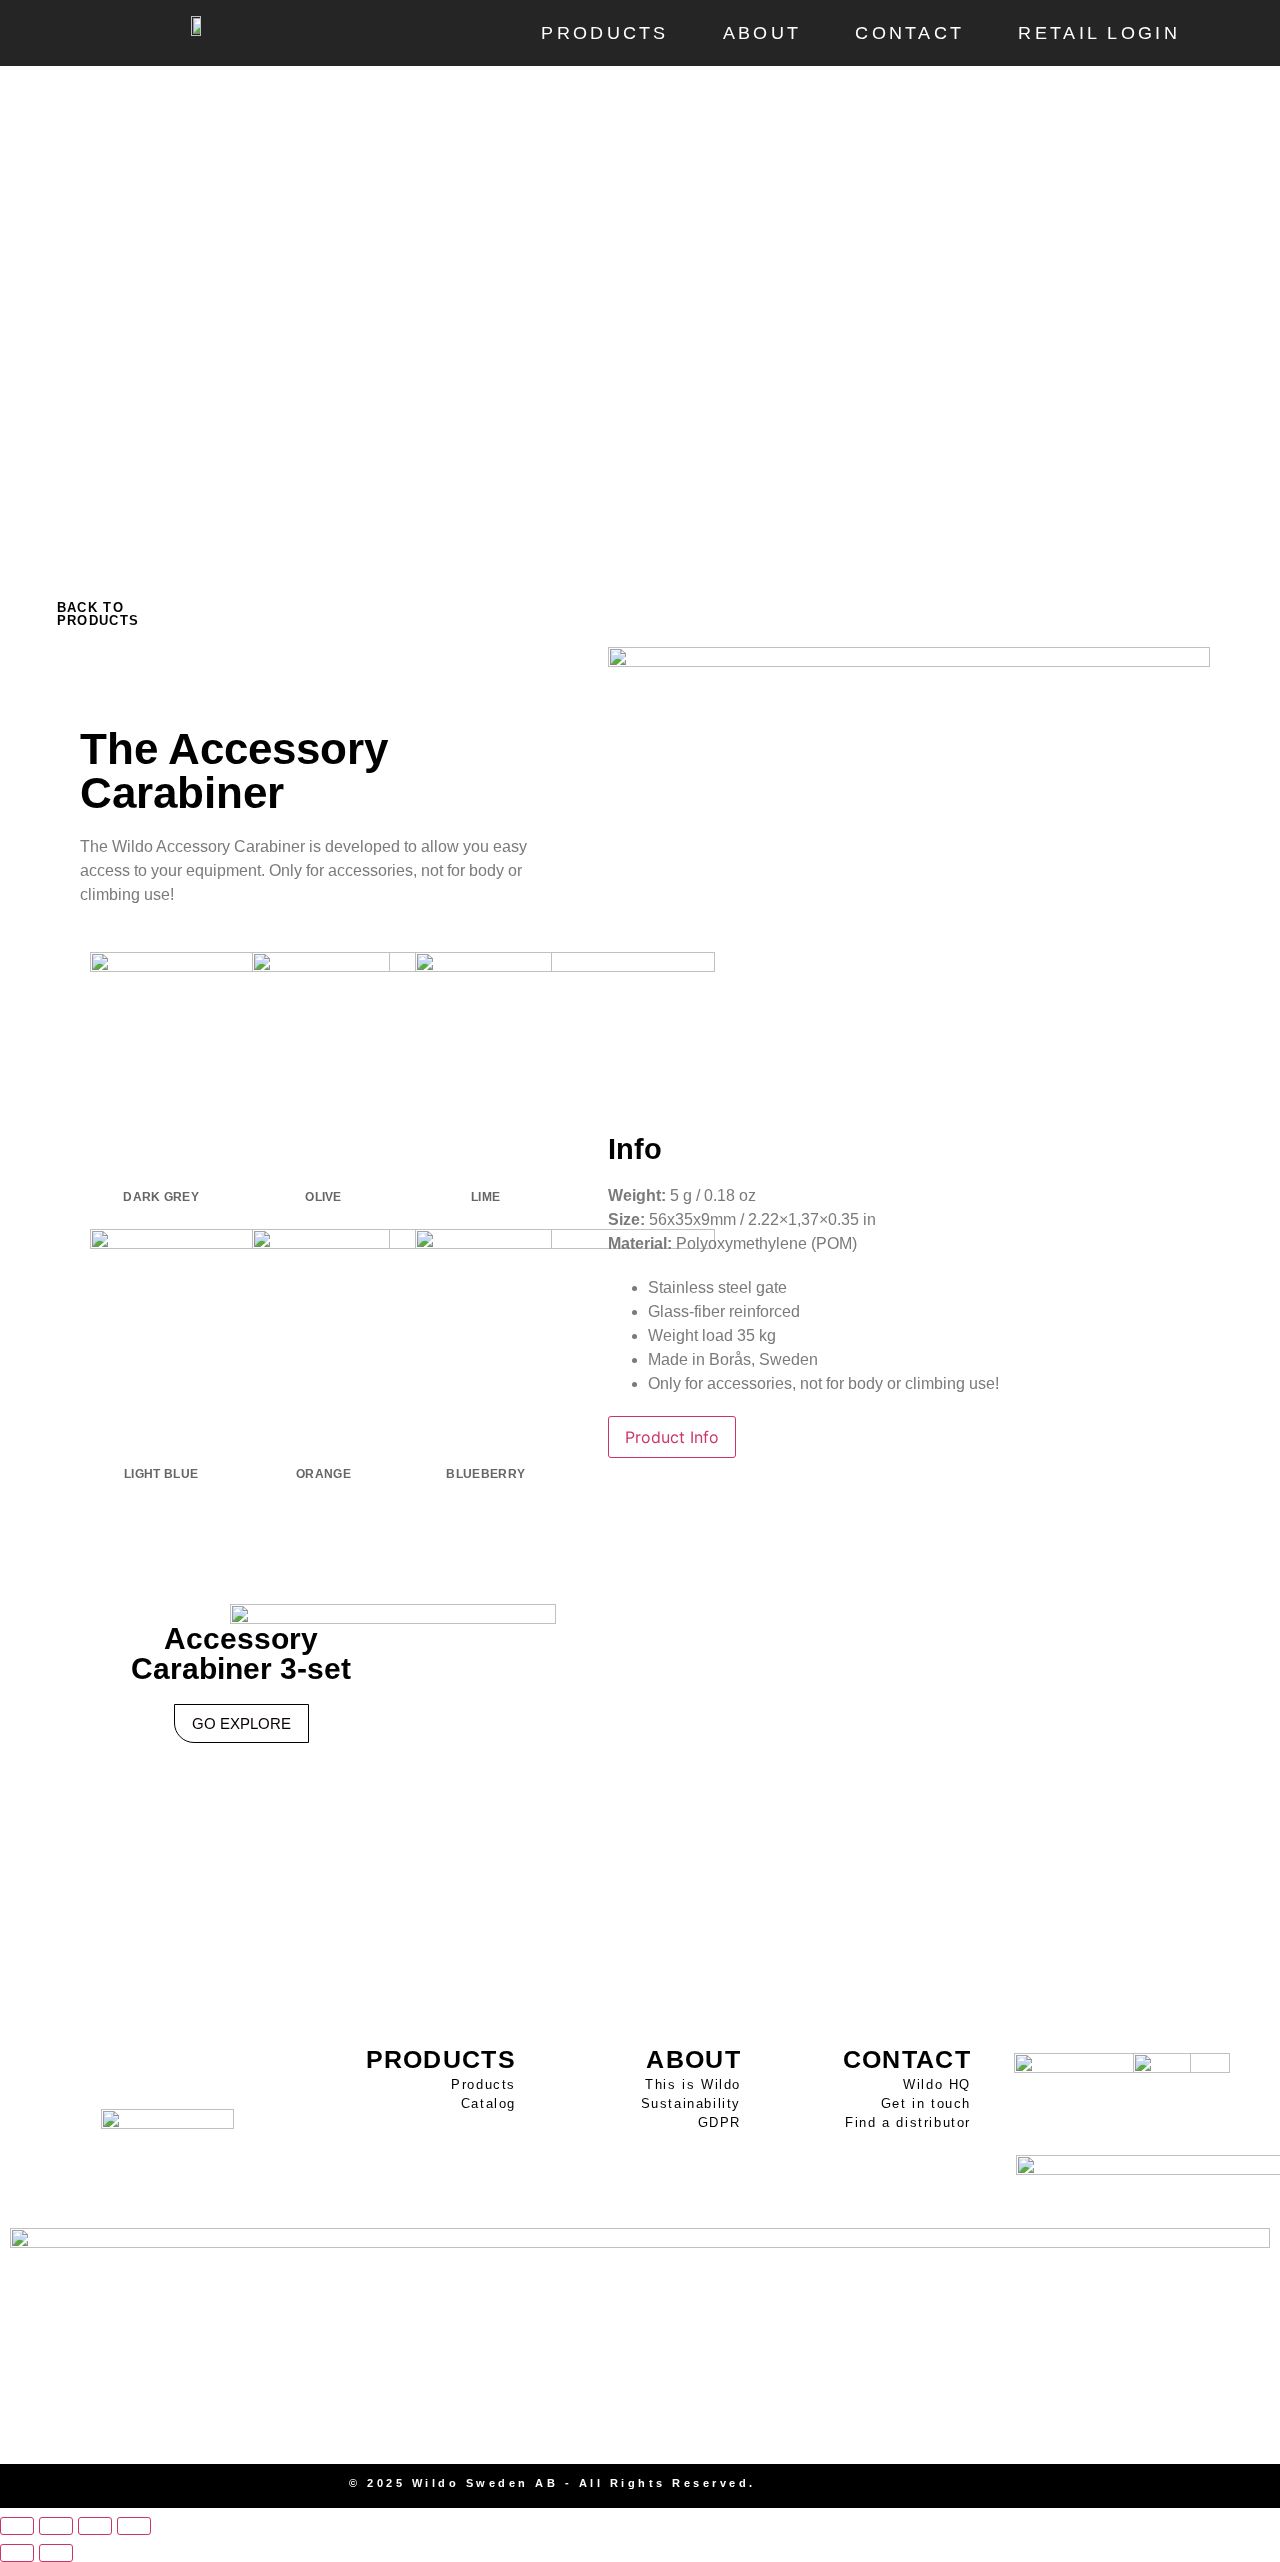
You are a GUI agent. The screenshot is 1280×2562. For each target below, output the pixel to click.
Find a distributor (908, 2122)
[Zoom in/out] (17, 2526)
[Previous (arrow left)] (17, 2553)
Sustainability (691, 2103)
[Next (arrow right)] (56, 2553)
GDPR (719, 2122)
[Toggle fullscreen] (56, 2526)
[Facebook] (1139, 2486)
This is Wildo (693, 2084)
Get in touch (926, 2103)
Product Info (672, 1437)
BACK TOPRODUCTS (98, 614)
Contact (909, 33)
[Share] (95, 2526)
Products (604, 33)
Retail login (1099, 33)
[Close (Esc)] (134, 2526)
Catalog (488, 2103)
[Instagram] (1105, 2486)
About (762, 33)
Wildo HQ (937, 2084)
